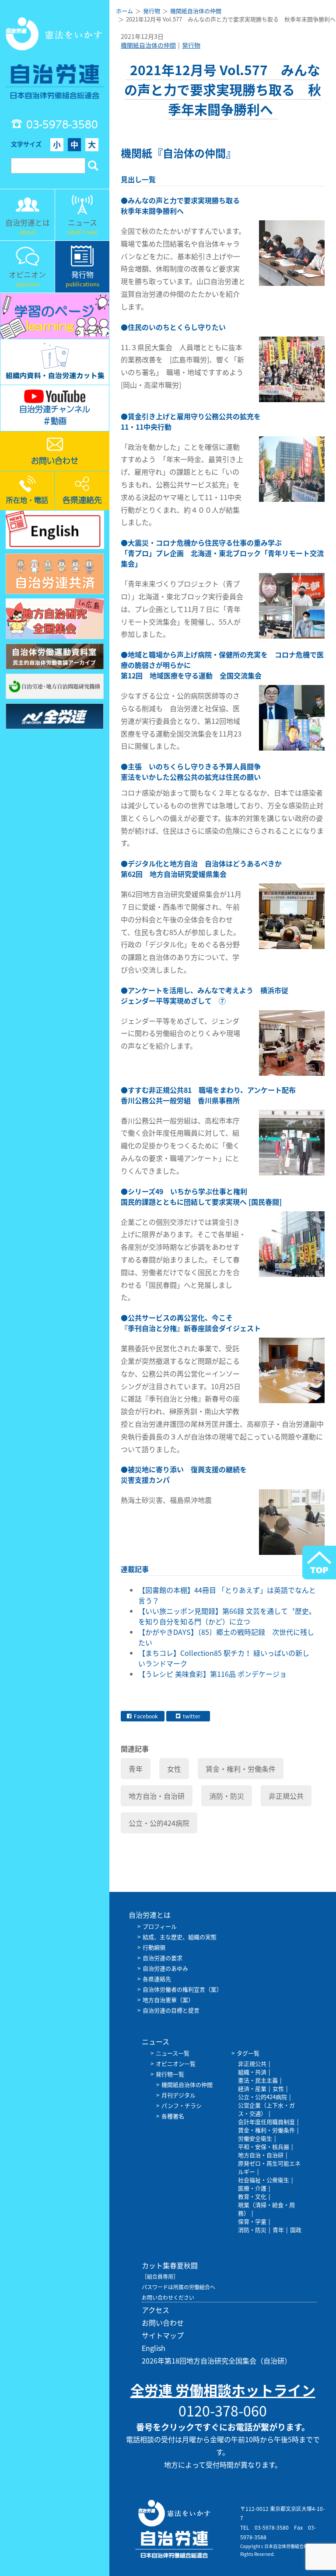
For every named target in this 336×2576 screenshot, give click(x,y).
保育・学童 (252, 2221)
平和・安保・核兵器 (264, 2147)
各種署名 (173, 2116)
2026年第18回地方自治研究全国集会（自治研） (217, 2360)
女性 (174, 1769)
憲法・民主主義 (258, 2080)
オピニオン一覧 (176, 2063)
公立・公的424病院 (159, 1823)
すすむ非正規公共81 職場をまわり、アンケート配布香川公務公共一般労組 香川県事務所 (208, 1095)
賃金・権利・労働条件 (241, 1769)
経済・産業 (252, 2088)
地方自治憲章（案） (168, 2000)
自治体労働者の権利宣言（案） (182, 1989)
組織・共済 (252, 2072)
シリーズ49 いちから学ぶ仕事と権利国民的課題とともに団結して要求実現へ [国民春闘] (201, 1196)
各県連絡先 (157, 1979)
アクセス (156, 2310)
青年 (136, 1769)
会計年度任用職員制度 (266, 2122)
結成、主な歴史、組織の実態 (180, 1937)
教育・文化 (252, 2196)
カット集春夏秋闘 (170, 2265)
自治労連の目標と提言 (171, 2010)
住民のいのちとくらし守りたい (177, 327)
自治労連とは (150, 1915)
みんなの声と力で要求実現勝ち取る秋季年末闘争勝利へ (180, 205)
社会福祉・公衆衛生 (264, 2180)
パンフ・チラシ (182, 2105)
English (154, 2348)
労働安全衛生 (255, 2138)
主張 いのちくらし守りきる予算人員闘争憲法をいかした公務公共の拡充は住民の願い (191, 772)
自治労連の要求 (163, 1958)
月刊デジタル (178, 2095)
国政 (296, 2230)
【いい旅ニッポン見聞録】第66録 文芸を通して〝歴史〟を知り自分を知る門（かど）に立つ (227, 1616)
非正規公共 (286, 1796)
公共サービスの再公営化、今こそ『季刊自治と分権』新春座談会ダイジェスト (191, 1323)
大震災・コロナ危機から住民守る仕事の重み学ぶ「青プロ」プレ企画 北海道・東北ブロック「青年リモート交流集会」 (222, 553)
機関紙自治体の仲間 (148, 45)
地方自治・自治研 (157, 1796)
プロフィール (160, 1926)
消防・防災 (227, 1796)
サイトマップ (163, 2335)
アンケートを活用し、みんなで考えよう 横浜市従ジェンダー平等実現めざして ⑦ (205, 995)
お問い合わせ (163, 2322)
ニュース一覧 (173, 2053)
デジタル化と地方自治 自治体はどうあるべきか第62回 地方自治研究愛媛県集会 (201, 869)
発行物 (191, 45)
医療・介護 (252, 2188)
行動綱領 (154, 1947)
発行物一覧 (170, 2074)
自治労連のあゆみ (165, 1968)
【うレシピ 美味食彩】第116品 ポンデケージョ (212, 1674)
